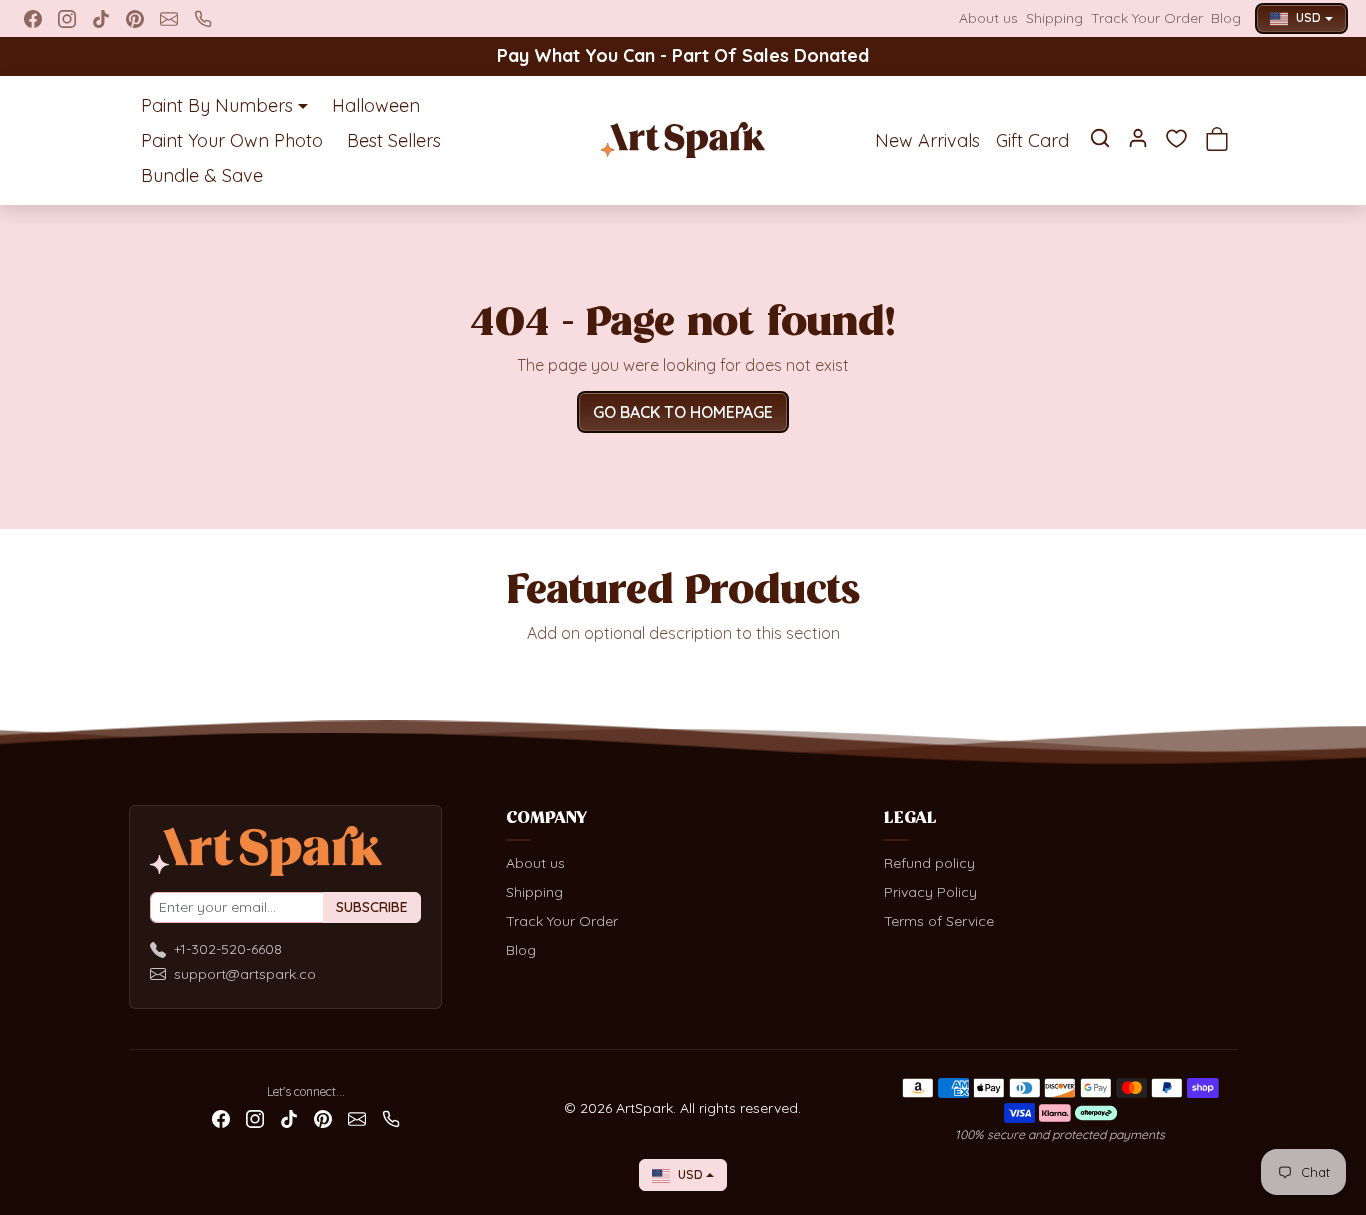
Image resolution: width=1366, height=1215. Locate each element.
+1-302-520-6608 (228, 949)
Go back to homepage (683, 412)
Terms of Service (939, 921)
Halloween (376, 105)
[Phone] (203, 19)
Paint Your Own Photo (232, 140)
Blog (1226, 18)
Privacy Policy (930, 892)
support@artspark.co (245, 974)
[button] (1100, 138)
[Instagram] (67, 19)
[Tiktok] (101, 19)
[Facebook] (33, 19)
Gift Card (1032, 140)
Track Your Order (1147, 18)
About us (988, 18)
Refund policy (929, 863)
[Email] (169, 19)
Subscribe (372, 907)
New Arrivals (927, 140)
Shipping (1054, 18)
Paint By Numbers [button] (217, 105)
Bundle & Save (202, 175)
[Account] (1138, 138)
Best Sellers (394, 140)
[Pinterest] (135, 19)
